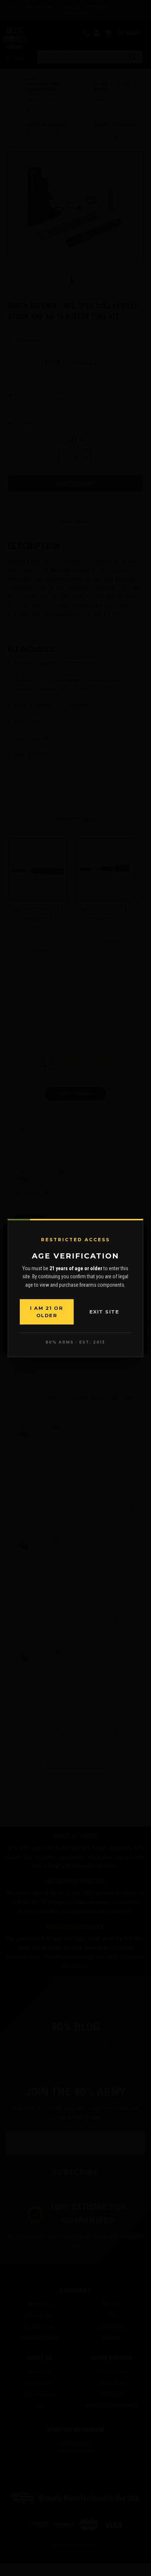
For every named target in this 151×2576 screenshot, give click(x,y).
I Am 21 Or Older (47, 1312)
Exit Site (104, 1312)
